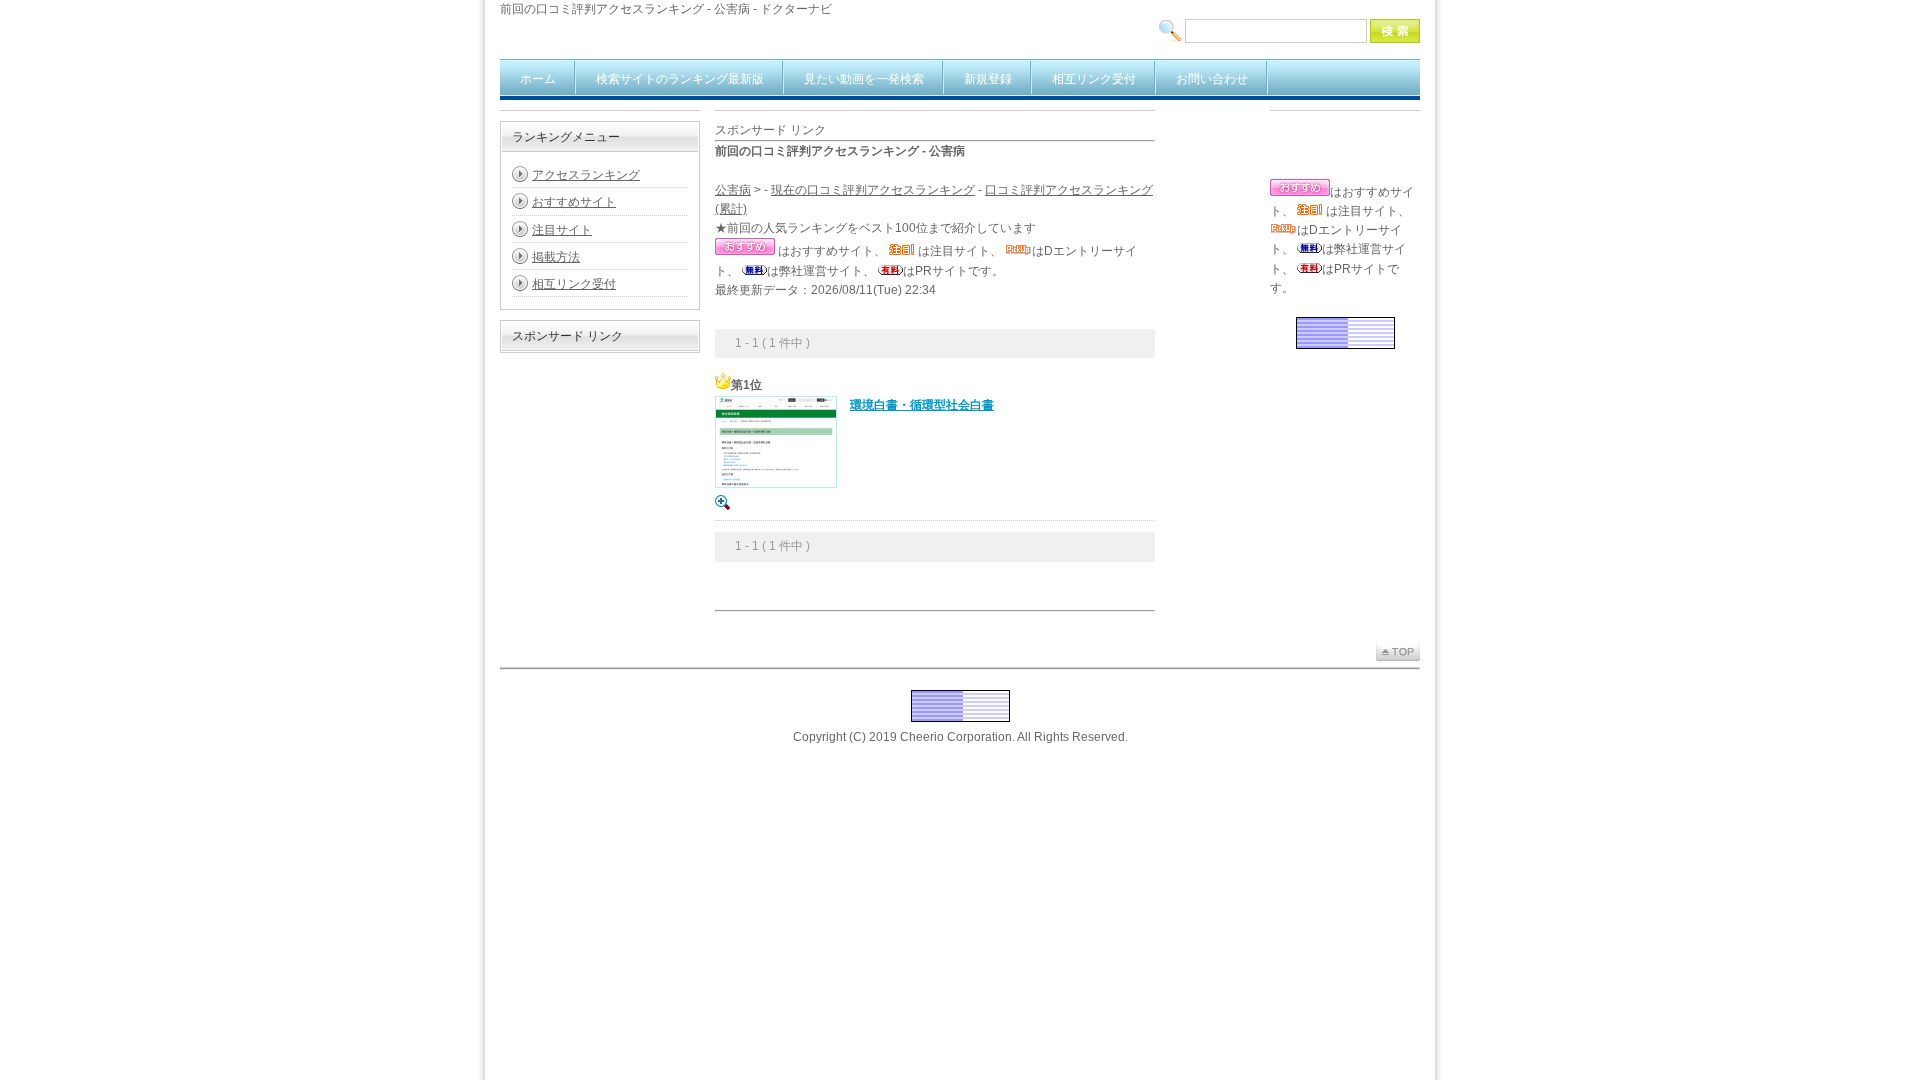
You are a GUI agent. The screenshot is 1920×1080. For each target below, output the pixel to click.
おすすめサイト (574, 202)
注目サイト (562, 230)
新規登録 (988, 79)
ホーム (538, 79)
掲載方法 (556, 257)
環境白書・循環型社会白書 (922, 405)
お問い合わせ (1212, 79)
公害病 (733, 190)
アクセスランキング (586, 175)
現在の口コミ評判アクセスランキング (873, 190)
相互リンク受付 (1094, 79)
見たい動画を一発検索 (864, 79)
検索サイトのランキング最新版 (680, 79)
